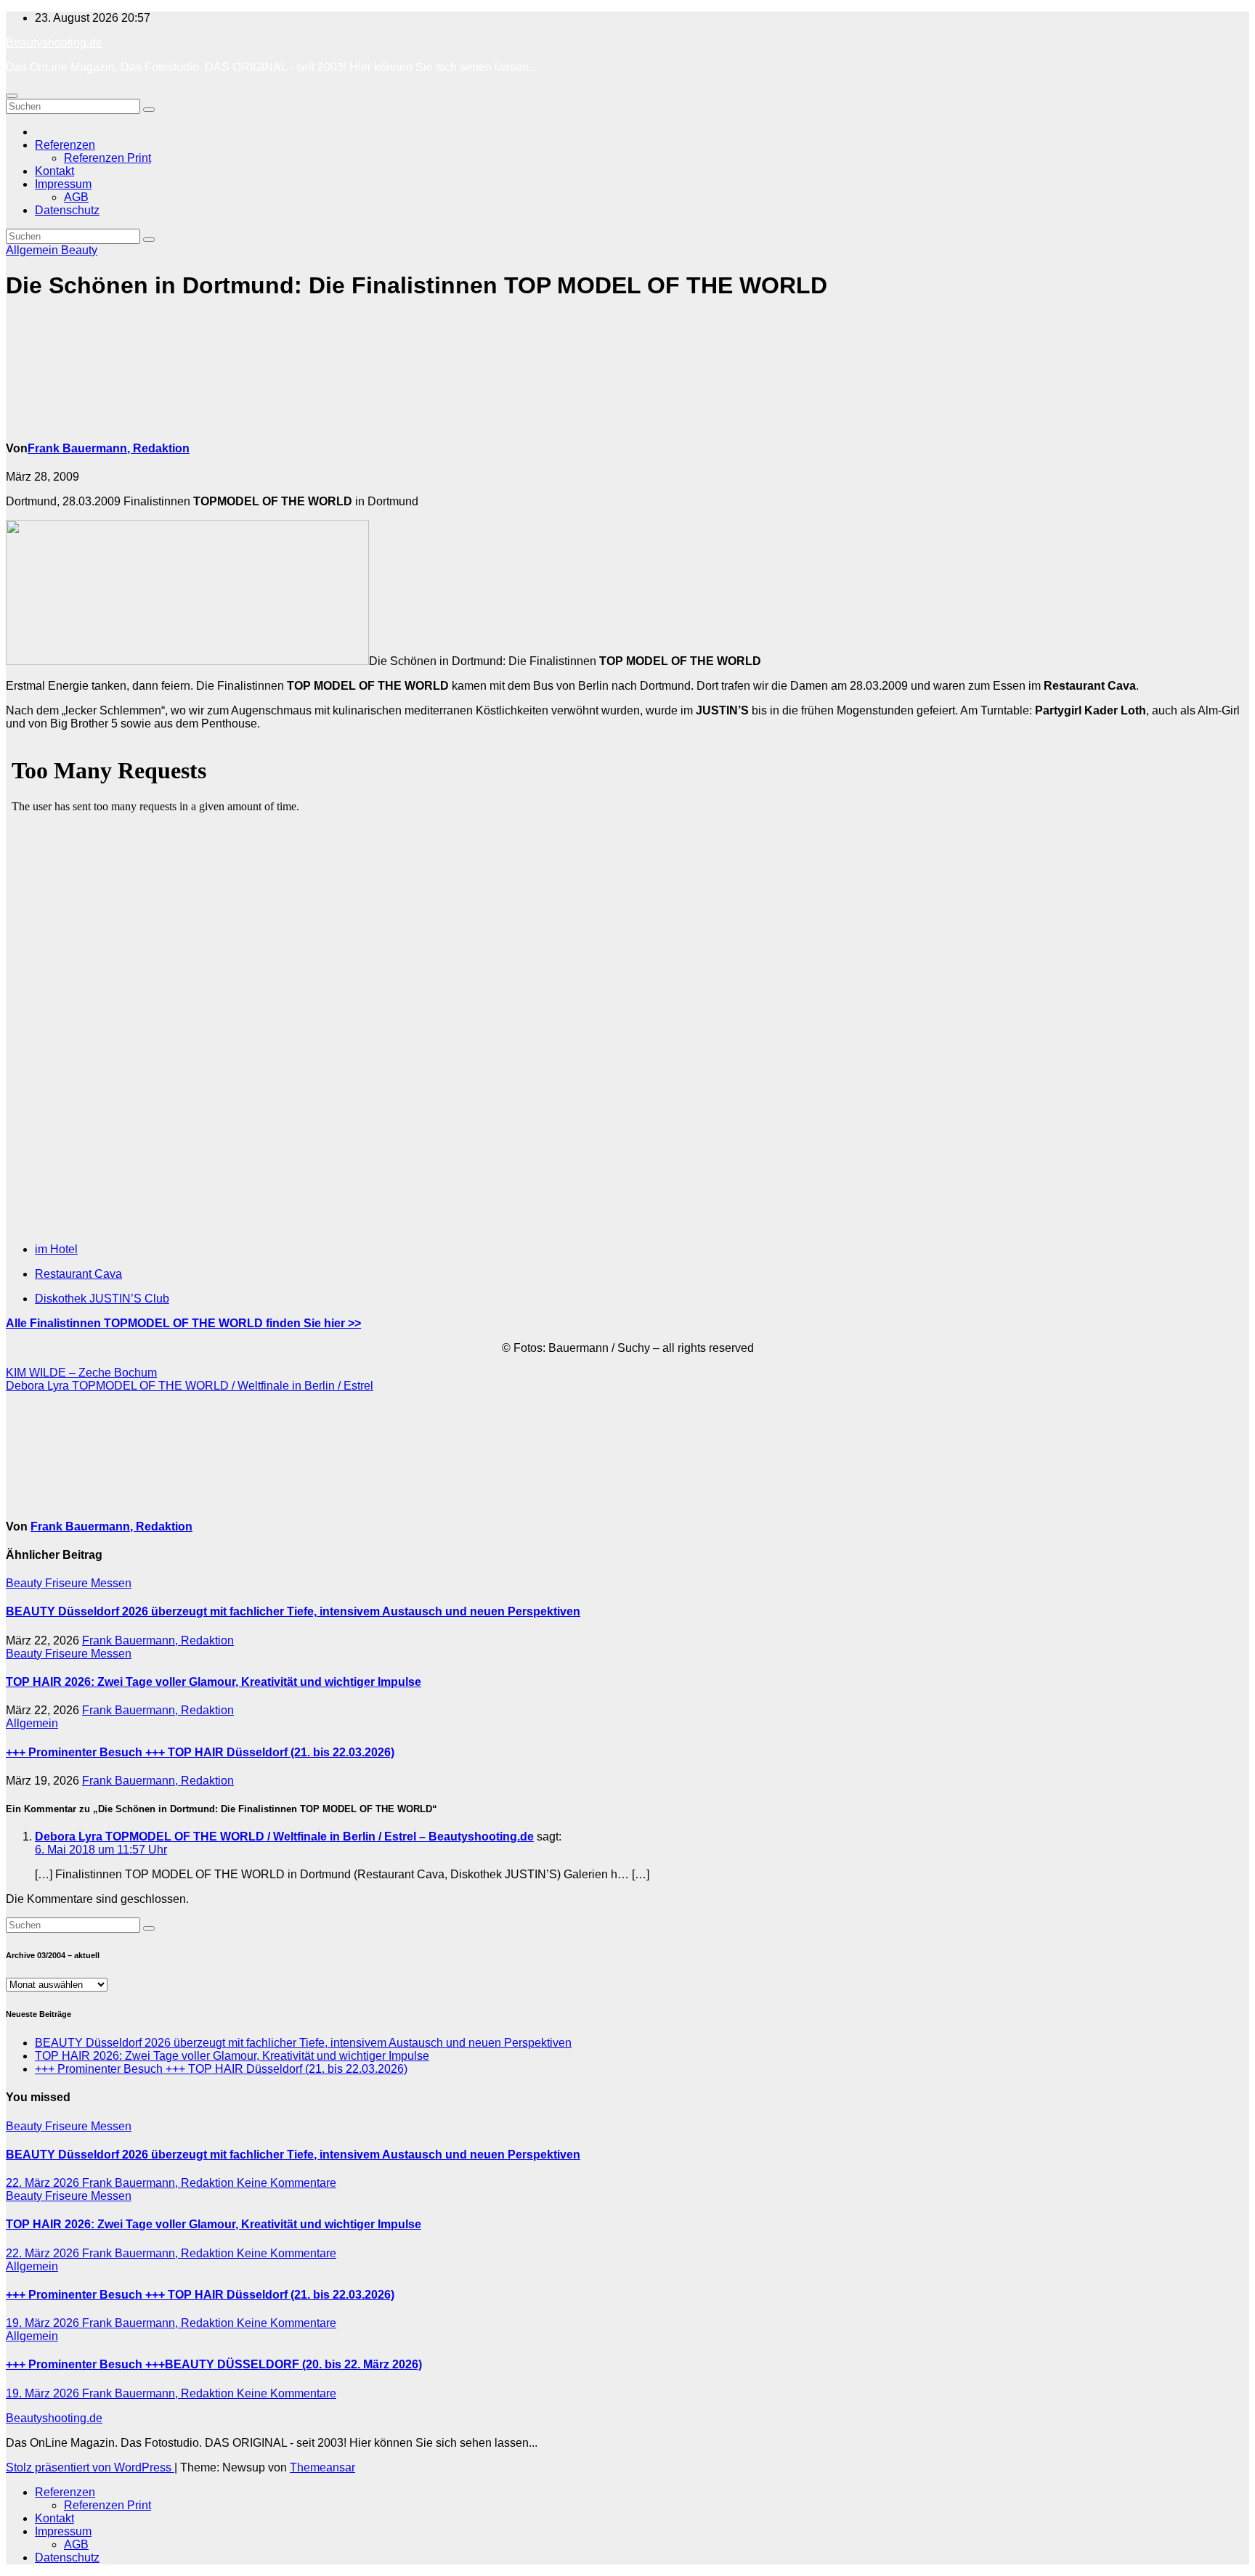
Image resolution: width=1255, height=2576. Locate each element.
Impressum (63, 184)
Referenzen (65, 145)
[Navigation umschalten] (12, 96)
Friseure (68, 1583)
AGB (76, 197)
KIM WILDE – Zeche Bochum (81, 1373)
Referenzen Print (107, 158)
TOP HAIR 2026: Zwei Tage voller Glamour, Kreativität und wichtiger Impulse (214, 1682)
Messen (111, 1583)
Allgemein (33, 250)
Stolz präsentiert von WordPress (90, 2467)
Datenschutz (67, 210)
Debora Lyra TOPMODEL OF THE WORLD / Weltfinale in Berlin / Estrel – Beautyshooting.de (284, 1837)
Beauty (79, 250)
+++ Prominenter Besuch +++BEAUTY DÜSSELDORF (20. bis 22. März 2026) (214, 2364)
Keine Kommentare (287, 2183)
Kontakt (54, 171)
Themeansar (322, 2467)
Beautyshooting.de (54, 42)
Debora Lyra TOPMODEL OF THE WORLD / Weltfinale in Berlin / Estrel (190, 1386)
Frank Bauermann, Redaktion (109, 448)
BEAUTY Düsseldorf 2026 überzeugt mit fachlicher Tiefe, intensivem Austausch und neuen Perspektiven (293, 1611)
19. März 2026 (44, 2323)
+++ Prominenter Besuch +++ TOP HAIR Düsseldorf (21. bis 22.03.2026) (200, 1752)
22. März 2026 (44, 2183)
